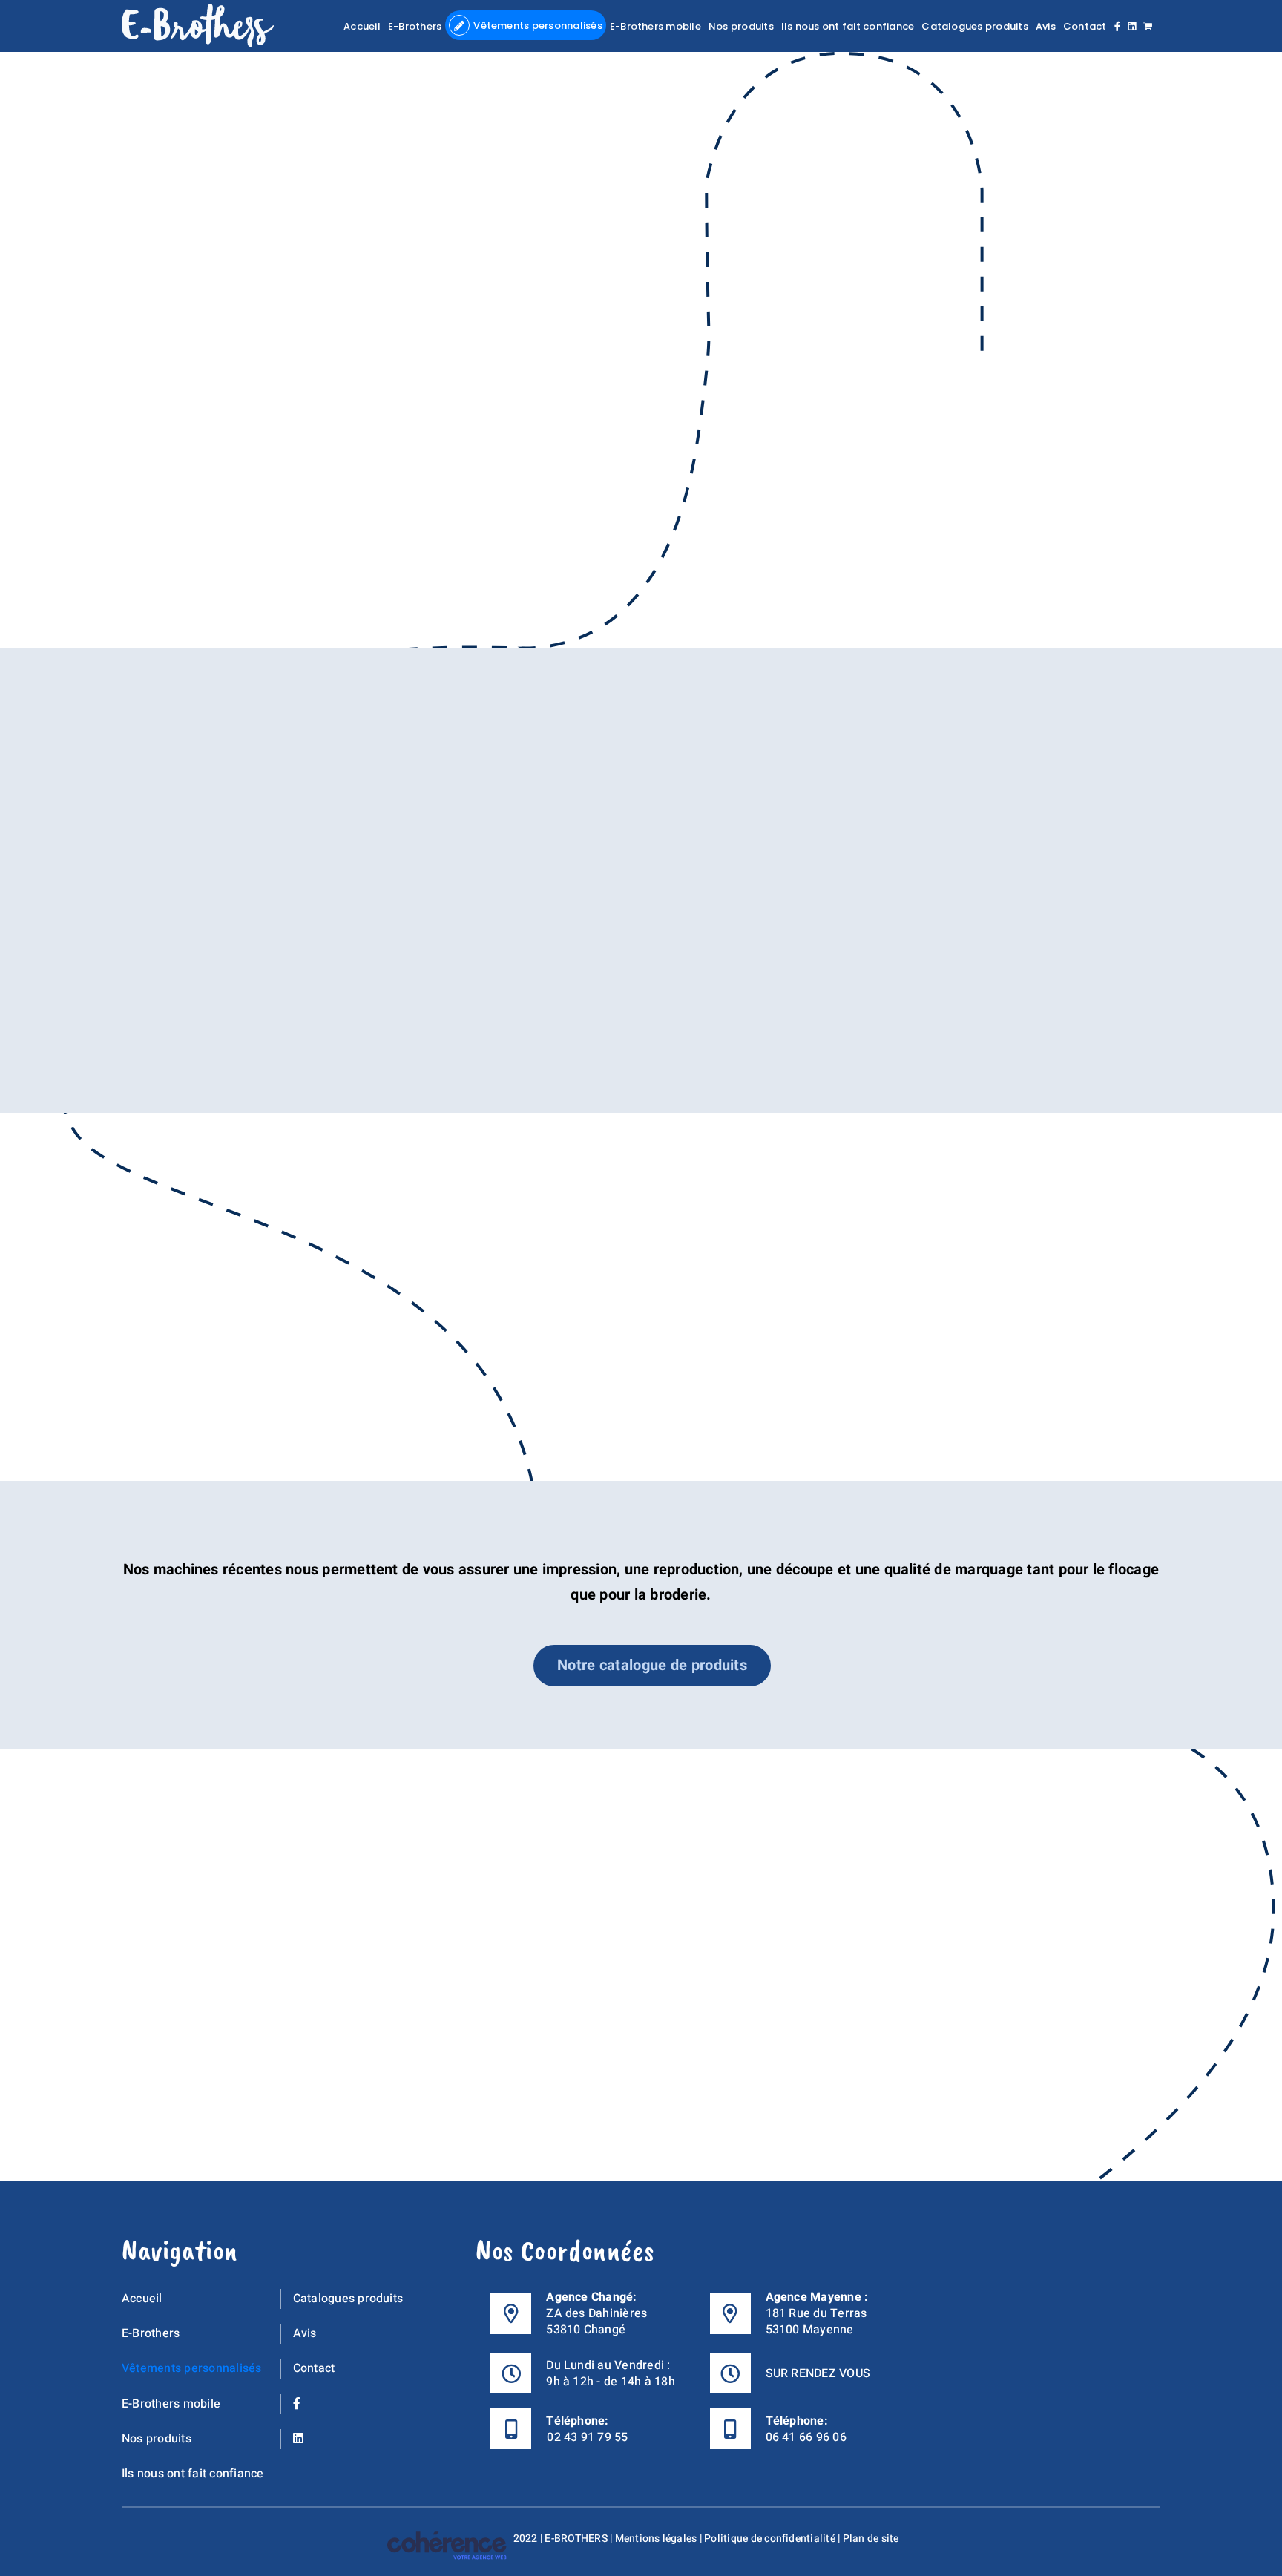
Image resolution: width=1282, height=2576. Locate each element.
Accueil (142, 2299)
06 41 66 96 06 (806, 2437)
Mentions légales (656, 2539)
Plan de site (871, 2539)
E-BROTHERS (576, 2539)
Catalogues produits (348, 2299)
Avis (305, 2333)
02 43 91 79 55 (587, 2437)
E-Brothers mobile (171, 2403)
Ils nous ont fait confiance (193, 2474)
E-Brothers (151, 2333)
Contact (314, 2368)
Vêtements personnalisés (192, 2368)
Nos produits (157, 2438)
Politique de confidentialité (770, 2539)
